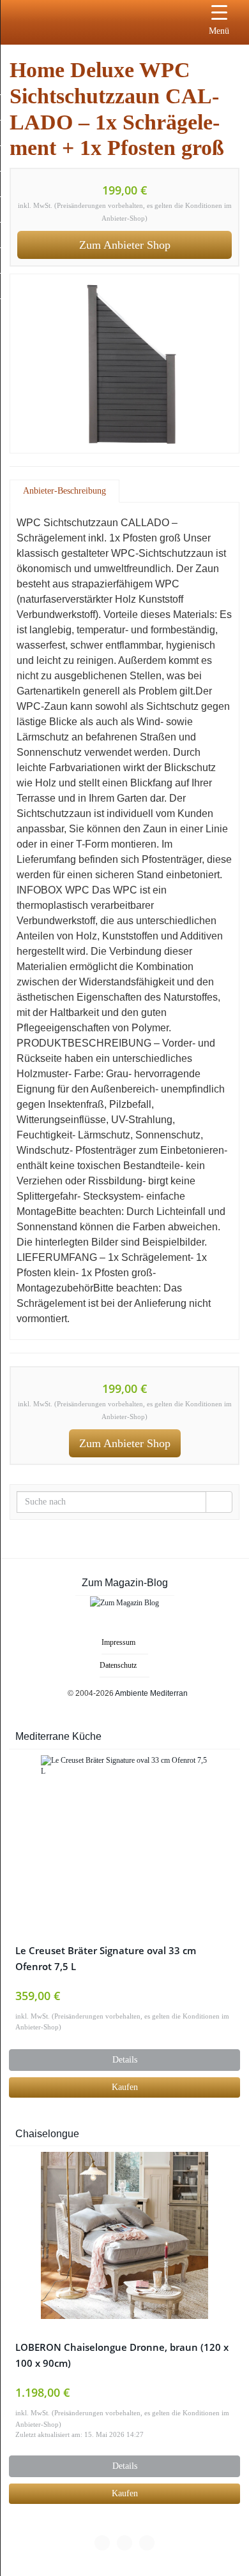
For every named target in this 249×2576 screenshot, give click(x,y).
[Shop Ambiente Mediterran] (80, 19)
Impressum (118, 1642)
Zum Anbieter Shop (125, 245)
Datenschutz (118, 1665)
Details (125, 2060)
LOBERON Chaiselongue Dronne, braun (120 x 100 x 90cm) (122, 2355)
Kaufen (125, 2087)
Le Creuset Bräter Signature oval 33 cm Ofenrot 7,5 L (106, 1959)
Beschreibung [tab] (82, 491)
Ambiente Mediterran (151, 1693)
